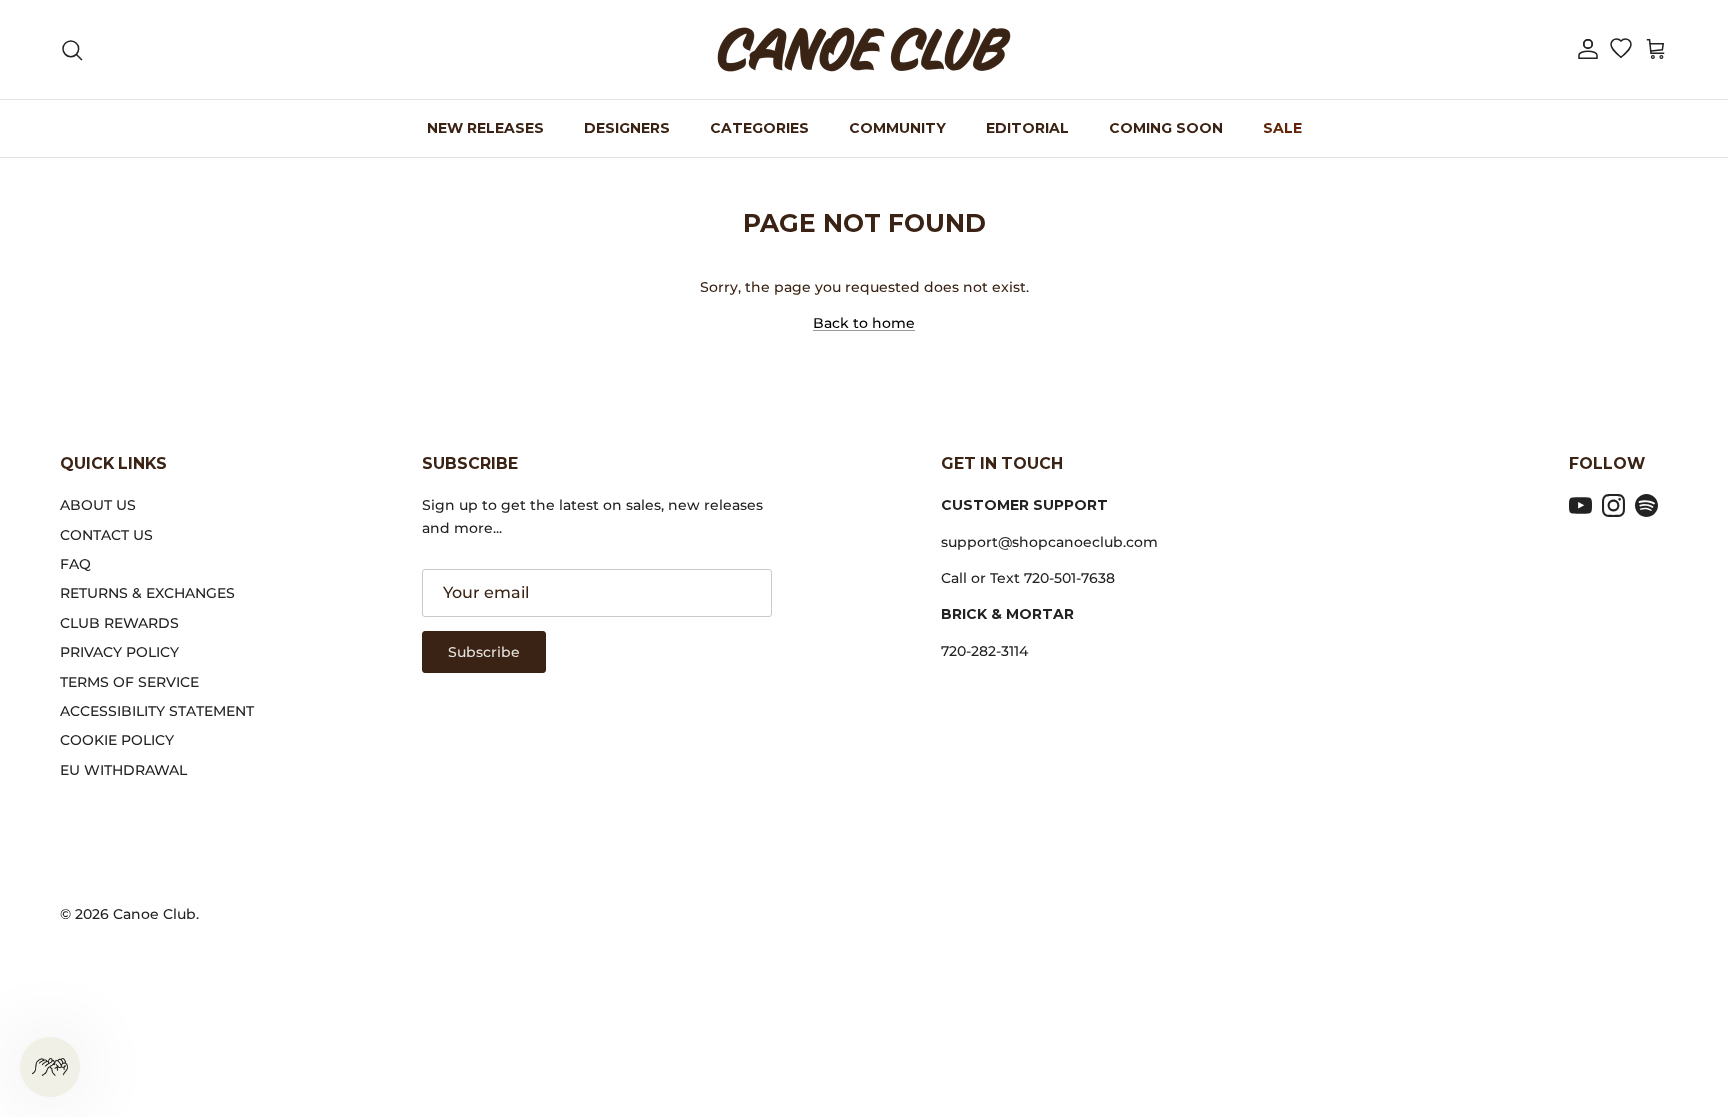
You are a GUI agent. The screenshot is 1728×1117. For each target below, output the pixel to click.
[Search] (72, 50)
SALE (1282, 128)
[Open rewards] (50, 1067)
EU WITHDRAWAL (123, 770)
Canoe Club (154, 914)
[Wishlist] (1620, 50)
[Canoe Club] (864, 49)
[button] (1588, 49)
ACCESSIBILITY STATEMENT (157, 711)
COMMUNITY (897, 128)
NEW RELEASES (485, 128)
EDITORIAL (1027, 128)
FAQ (75, 564)
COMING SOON (1166, 128)
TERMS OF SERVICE (129, 682)
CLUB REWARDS (119, 623)
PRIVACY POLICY (119, 652)
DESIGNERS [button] (627, 128)
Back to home (864, 323)
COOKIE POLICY (117, 740)
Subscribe (484, 652)
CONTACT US (106, 535)
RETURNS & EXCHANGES (147, 593)
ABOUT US (98, 505)
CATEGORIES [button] (759, 128)
